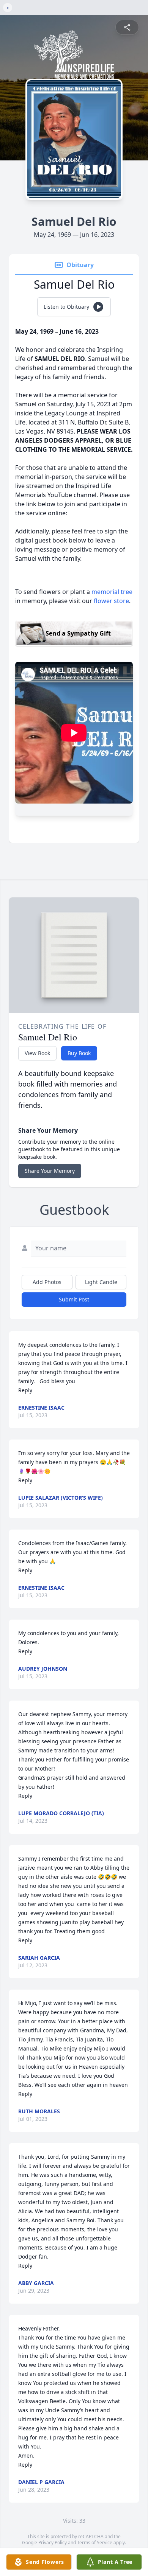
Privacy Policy (53, 2543)
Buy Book (79, 1053)
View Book (37, 1053)
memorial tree (112, 592)
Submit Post (74, 1299)
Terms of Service (95, 2543)
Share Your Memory (50, 1171)
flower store (111, 601)
